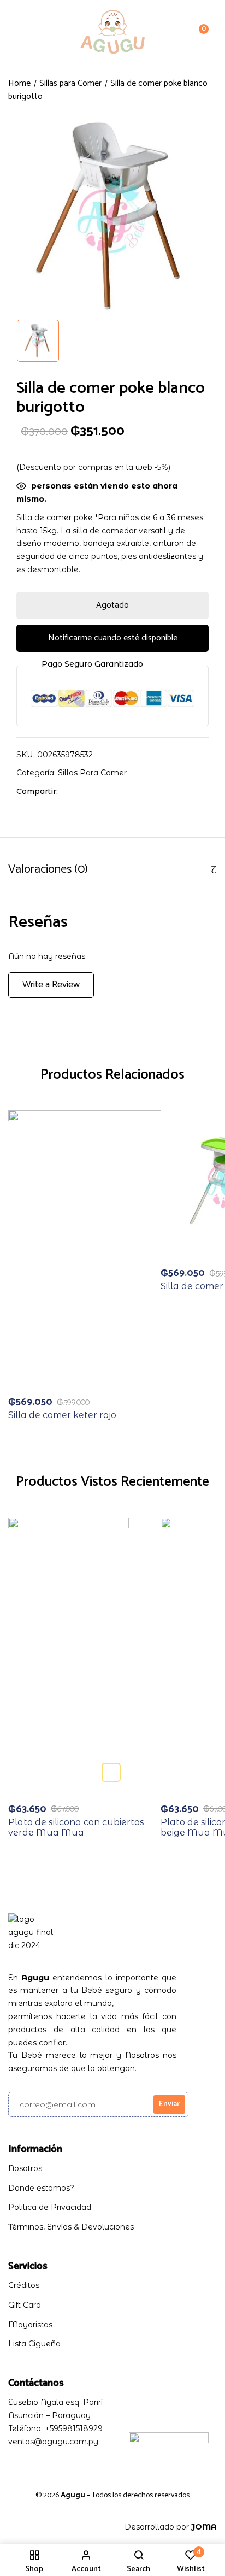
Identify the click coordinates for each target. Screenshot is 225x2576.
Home (19, 83)
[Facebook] (72, 791)
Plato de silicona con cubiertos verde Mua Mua (76, 1827)
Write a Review (51, 985)
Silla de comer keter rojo (62, 1415)
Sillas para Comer (70, 83)
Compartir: (37, 791)
